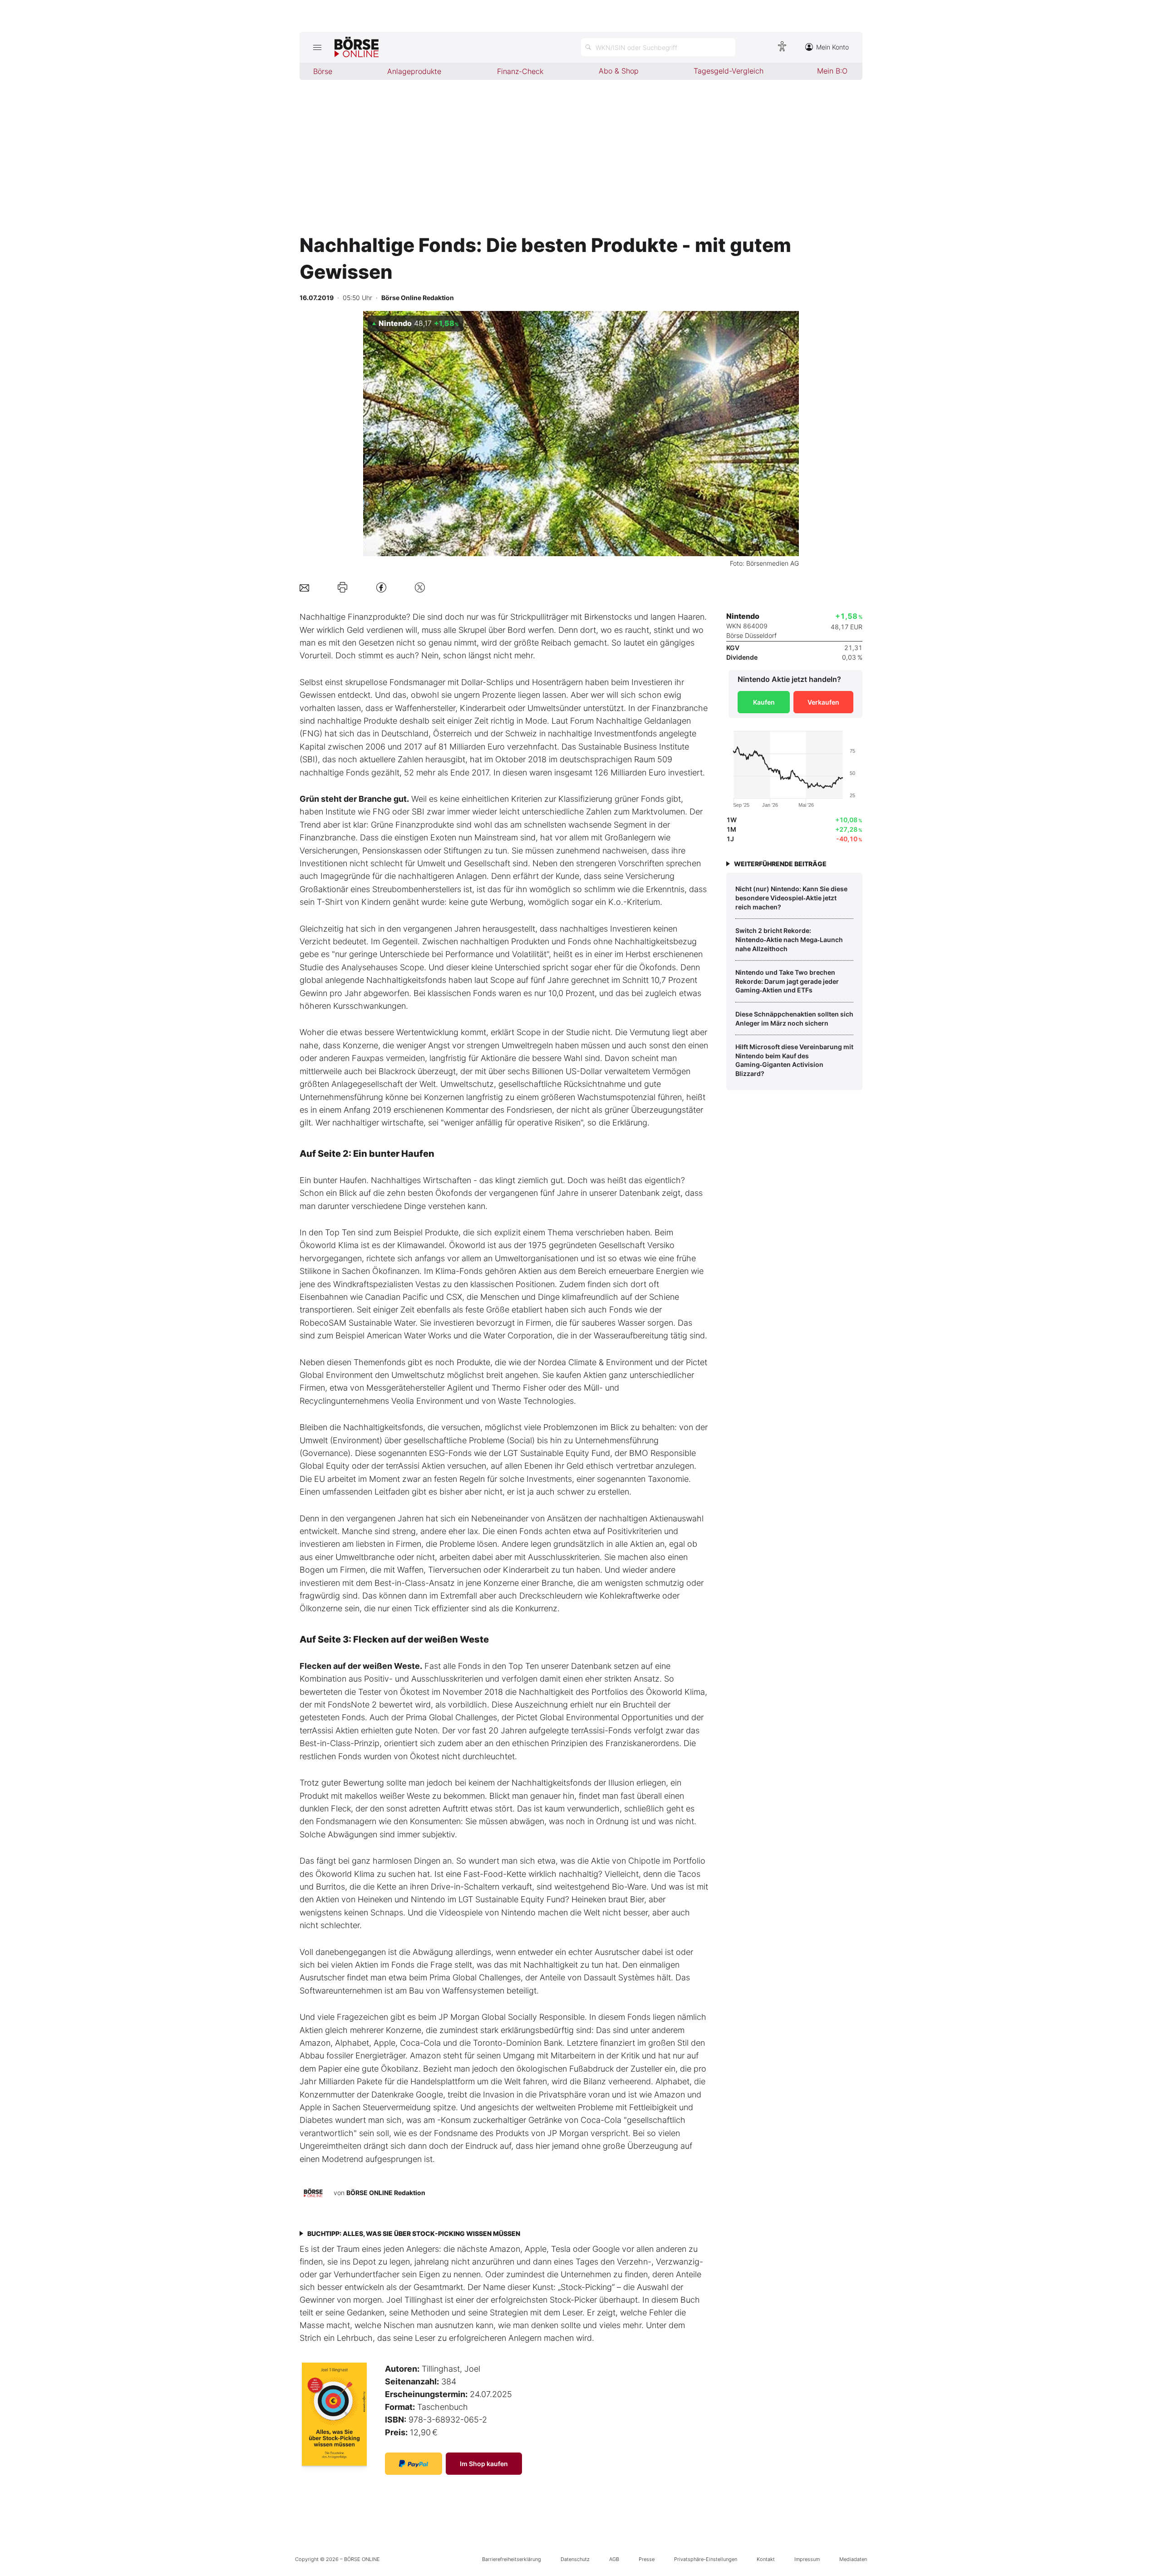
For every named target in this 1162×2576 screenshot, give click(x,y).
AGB (614, 2559)
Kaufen (764, 702)
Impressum (807, 2559)
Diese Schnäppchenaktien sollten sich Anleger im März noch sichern (794, 1019)
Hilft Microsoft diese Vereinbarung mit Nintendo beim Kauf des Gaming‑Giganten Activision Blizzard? (794, 1060)
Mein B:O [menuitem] (832, 71)
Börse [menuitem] (323, 71)
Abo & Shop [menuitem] (619, 71)
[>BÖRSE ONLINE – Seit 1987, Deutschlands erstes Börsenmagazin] (357, 47)
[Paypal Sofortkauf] (414, 2464)
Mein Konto (832, 47)
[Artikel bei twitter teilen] (420, 587)
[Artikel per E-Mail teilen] (304, 587)
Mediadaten (853, 2559)
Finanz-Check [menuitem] (520, 71)
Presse (647, 2559)
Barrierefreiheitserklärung (512, 2559)
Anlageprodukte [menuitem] (414, 71)
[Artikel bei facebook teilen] (381, 587)
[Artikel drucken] (342, 587)
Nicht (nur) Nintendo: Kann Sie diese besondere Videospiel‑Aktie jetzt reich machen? (791, 898)
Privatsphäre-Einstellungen (706, 2559)
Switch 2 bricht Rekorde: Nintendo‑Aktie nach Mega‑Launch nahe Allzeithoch (789, 939)
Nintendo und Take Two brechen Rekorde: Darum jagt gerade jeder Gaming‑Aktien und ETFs (787, 981)
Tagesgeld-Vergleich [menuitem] (729, 71)
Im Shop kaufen (484, 2464)
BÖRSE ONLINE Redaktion (386, 2193)
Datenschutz (575, 2559)
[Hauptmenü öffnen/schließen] (317, 47)
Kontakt (766, 2559)
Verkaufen (823, 702)
